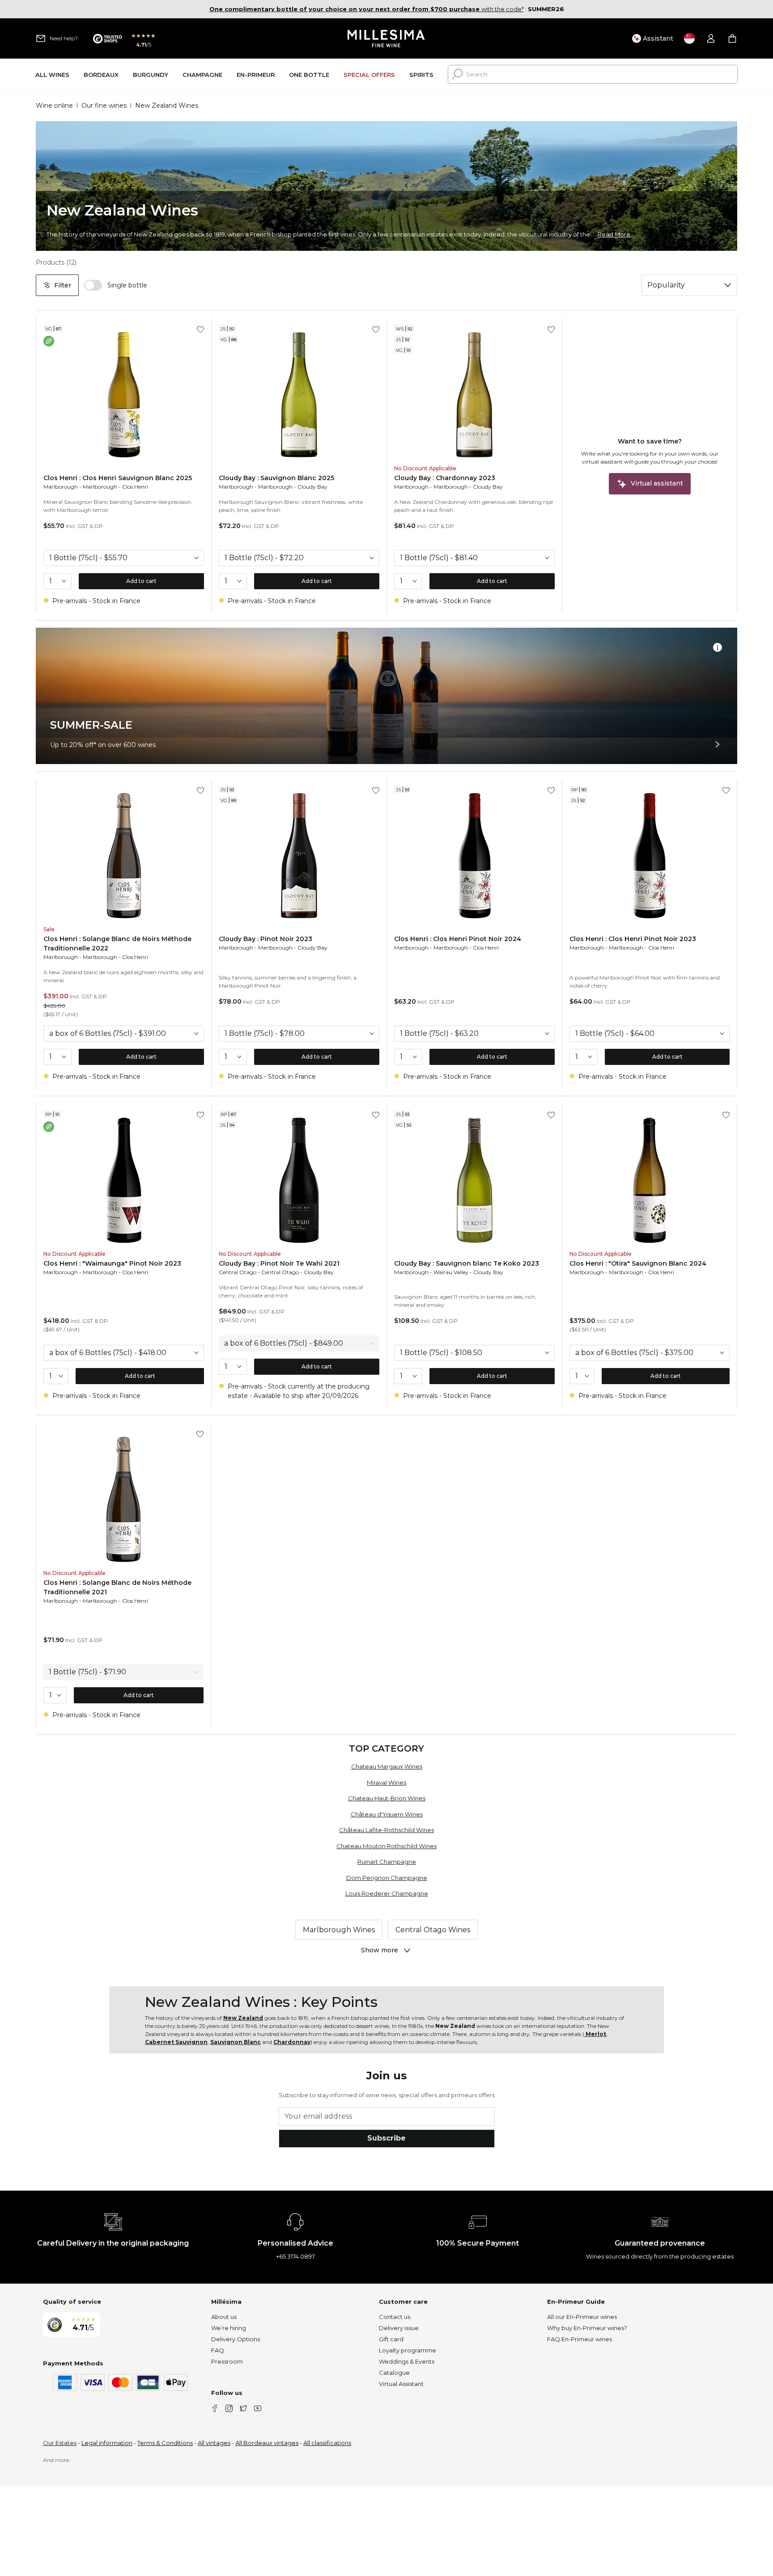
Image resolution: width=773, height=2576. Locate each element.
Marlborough (61, 487)
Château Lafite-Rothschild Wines (386, 1830)
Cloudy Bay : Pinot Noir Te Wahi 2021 (279, 1263)
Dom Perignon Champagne (387, 1878)
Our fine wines (104, 106)
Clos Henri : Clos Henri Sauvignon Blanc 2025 (118, 478)
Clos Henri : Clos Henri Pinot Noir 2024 (458, 939)
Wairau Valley (451, 1272)
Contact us (395, 2317)
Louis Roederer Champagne (387, 1893)
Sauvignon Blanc (236, 2042)
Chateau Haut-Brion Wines (387, 1798)
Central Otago (238, 1272)
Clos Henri (135, 487)
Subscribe (386, 2138)
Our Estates (60, 2443)
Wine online (54, 106)
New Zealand (243, 2018)
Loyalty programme (408, 2350)
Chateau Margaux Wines (387, 1766)
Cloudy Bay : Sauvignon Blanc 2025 (276, 478)
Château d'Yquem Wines (387, 1814)
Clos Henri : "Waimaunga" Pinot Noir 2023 (112, 1263)
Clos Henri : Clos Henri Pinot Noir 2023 (633, 939)
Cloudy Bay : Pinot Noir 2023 (265, 939)
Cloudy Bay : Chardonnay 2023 (445, 478)
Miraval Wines (386, 1782)
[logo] (387, 38)
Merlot (595, 2034)
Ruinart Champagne (387, 1862)
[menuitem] (52, 74)
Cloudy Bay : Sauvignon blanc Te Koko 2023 (467, 1263)
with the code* (367, 9)
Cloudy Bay (312, 487)
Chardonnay (292, 2042)
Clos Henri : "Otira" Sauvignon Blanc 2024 (638, 1263)
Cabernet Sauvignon (176, 2042)
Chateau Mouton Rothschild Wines (386, 1846)
